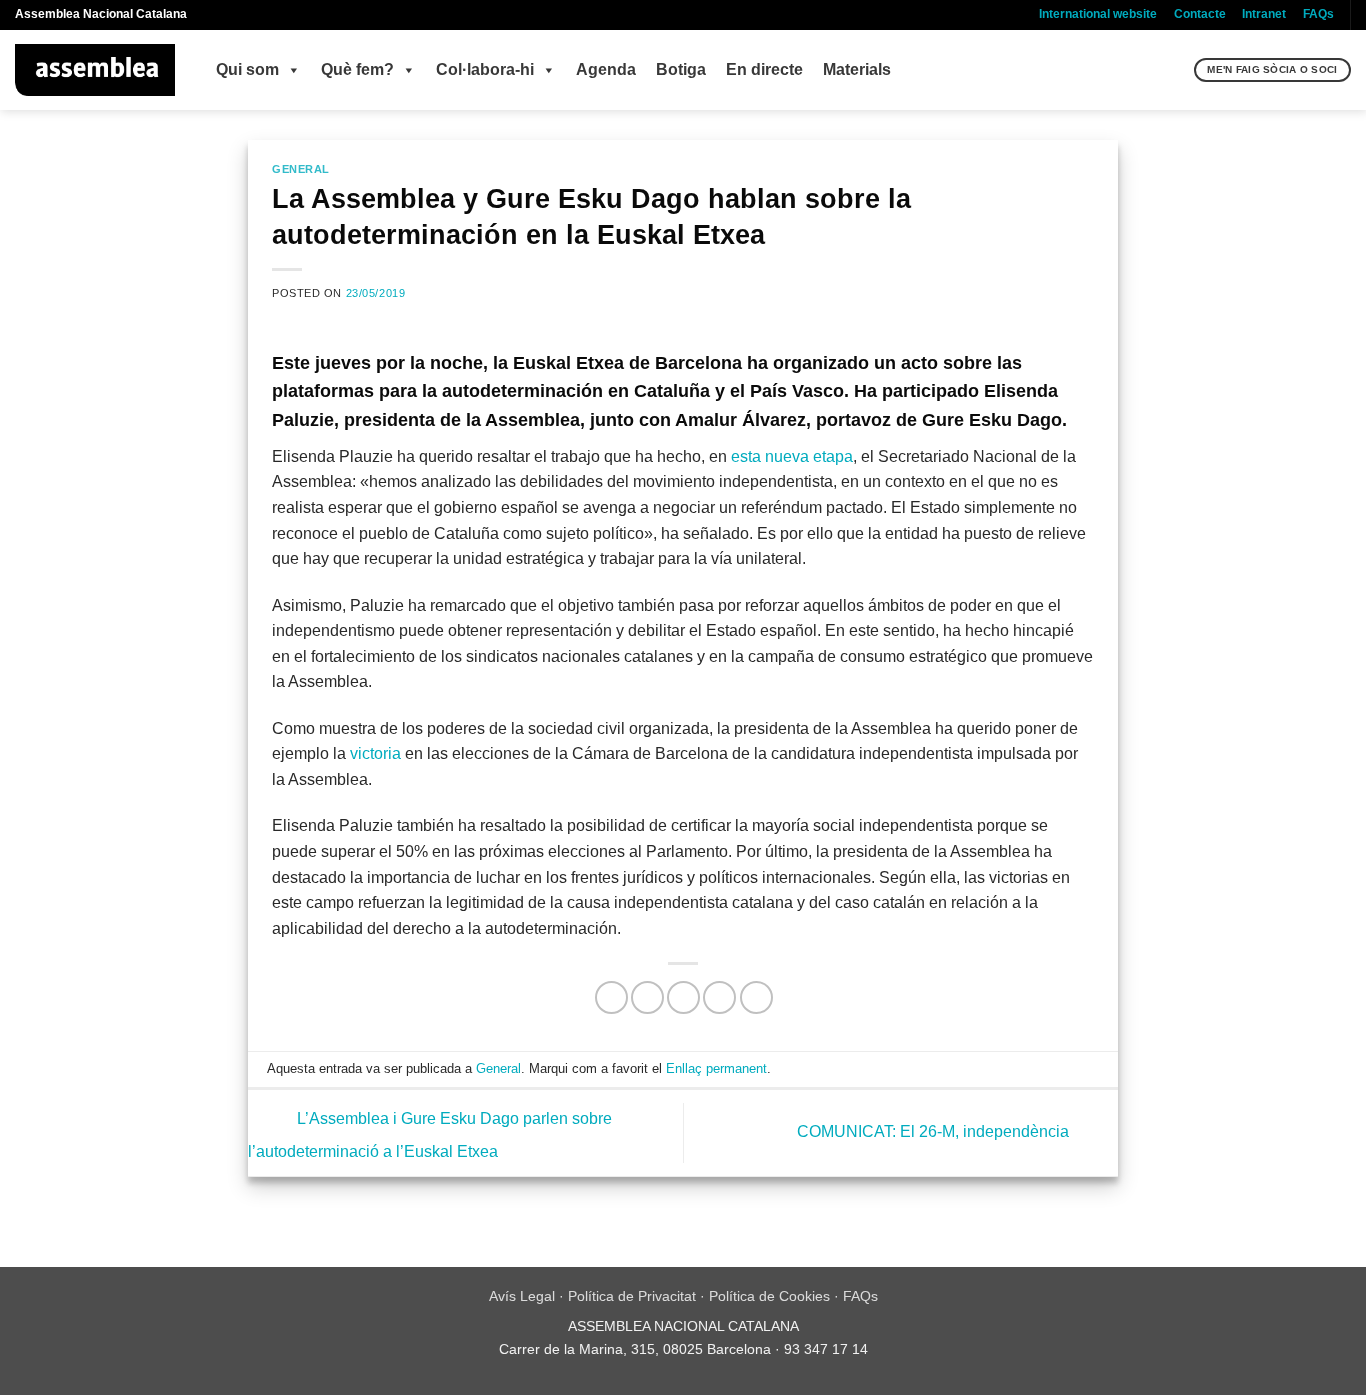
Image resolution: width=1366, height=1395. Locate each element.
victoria (375, 753)
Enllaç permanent (716, 1068)
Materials (857, 69)
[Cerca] (1176, 70)
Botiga (681, 69)
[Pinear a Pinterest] (719, 997)
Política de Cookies (769, 1296)
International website (1098, 14)
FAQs (1318, 14)
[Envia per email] (683, 997)
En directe (764, 69)
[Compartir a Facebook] (611, 997)
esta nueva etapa (792, 456)
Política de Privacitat (632, 1296)
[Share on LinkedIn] (756, 997)
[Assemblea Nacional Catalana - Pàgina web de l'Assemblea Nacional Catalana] (95, 70)
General (301, 169)
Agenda (606, 69)
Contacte (1200, 14)
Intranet (1264, 14)
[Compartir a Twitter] (647, 997)
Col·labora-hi (485, 69)
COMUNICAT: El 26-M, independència (935, 1131)
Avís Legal (522, 1296)
